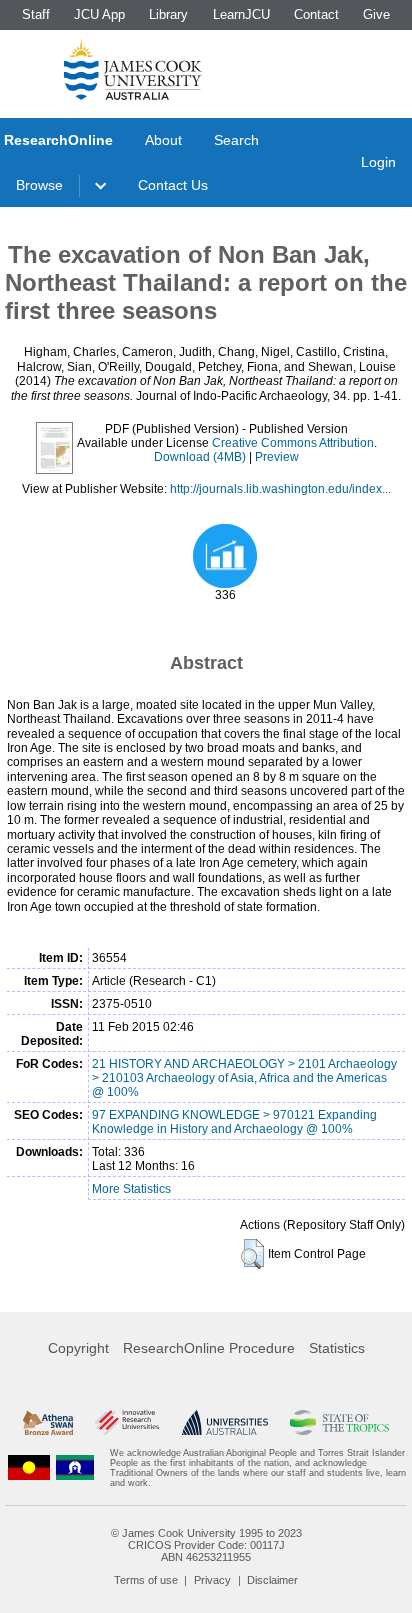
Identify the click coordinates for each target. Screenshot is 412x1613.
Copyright (78, 1348)
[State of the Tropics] (339, 1423)
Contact (316, 14)
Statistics (337, 1348)
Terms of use (146, 1580)
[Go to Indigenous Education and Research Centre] (29, 1468)
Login (378, 162)
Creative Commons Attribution (293, 443)
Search (236, 140)
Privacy (212, 1580)
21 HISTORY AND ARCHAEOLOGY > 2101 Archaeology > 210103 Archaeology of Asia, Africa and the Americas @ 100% (244, 1078)
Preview (277, 457)
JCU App (99, 14)
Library (168, 14)
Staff (36, 14)
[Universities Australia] (225, 1423)
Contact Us (173, 185)
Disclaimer (272, 1580)
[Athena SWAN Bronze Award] (48, 1423)
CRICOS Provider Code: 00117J (206, 1545)
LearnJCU (241, 14)
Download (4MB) (200, 457)
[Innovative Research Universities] (127, 1423)
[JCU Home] (133, 69)
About (163, 140)
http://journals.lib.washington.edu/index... (280, 489)
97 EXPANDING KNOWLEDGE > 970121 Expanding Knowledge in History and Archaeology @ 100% (234, 1122)
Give (376, 14)
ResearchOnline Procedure (209, 1348)
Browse (39, 185)
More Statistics (131, 1189)
